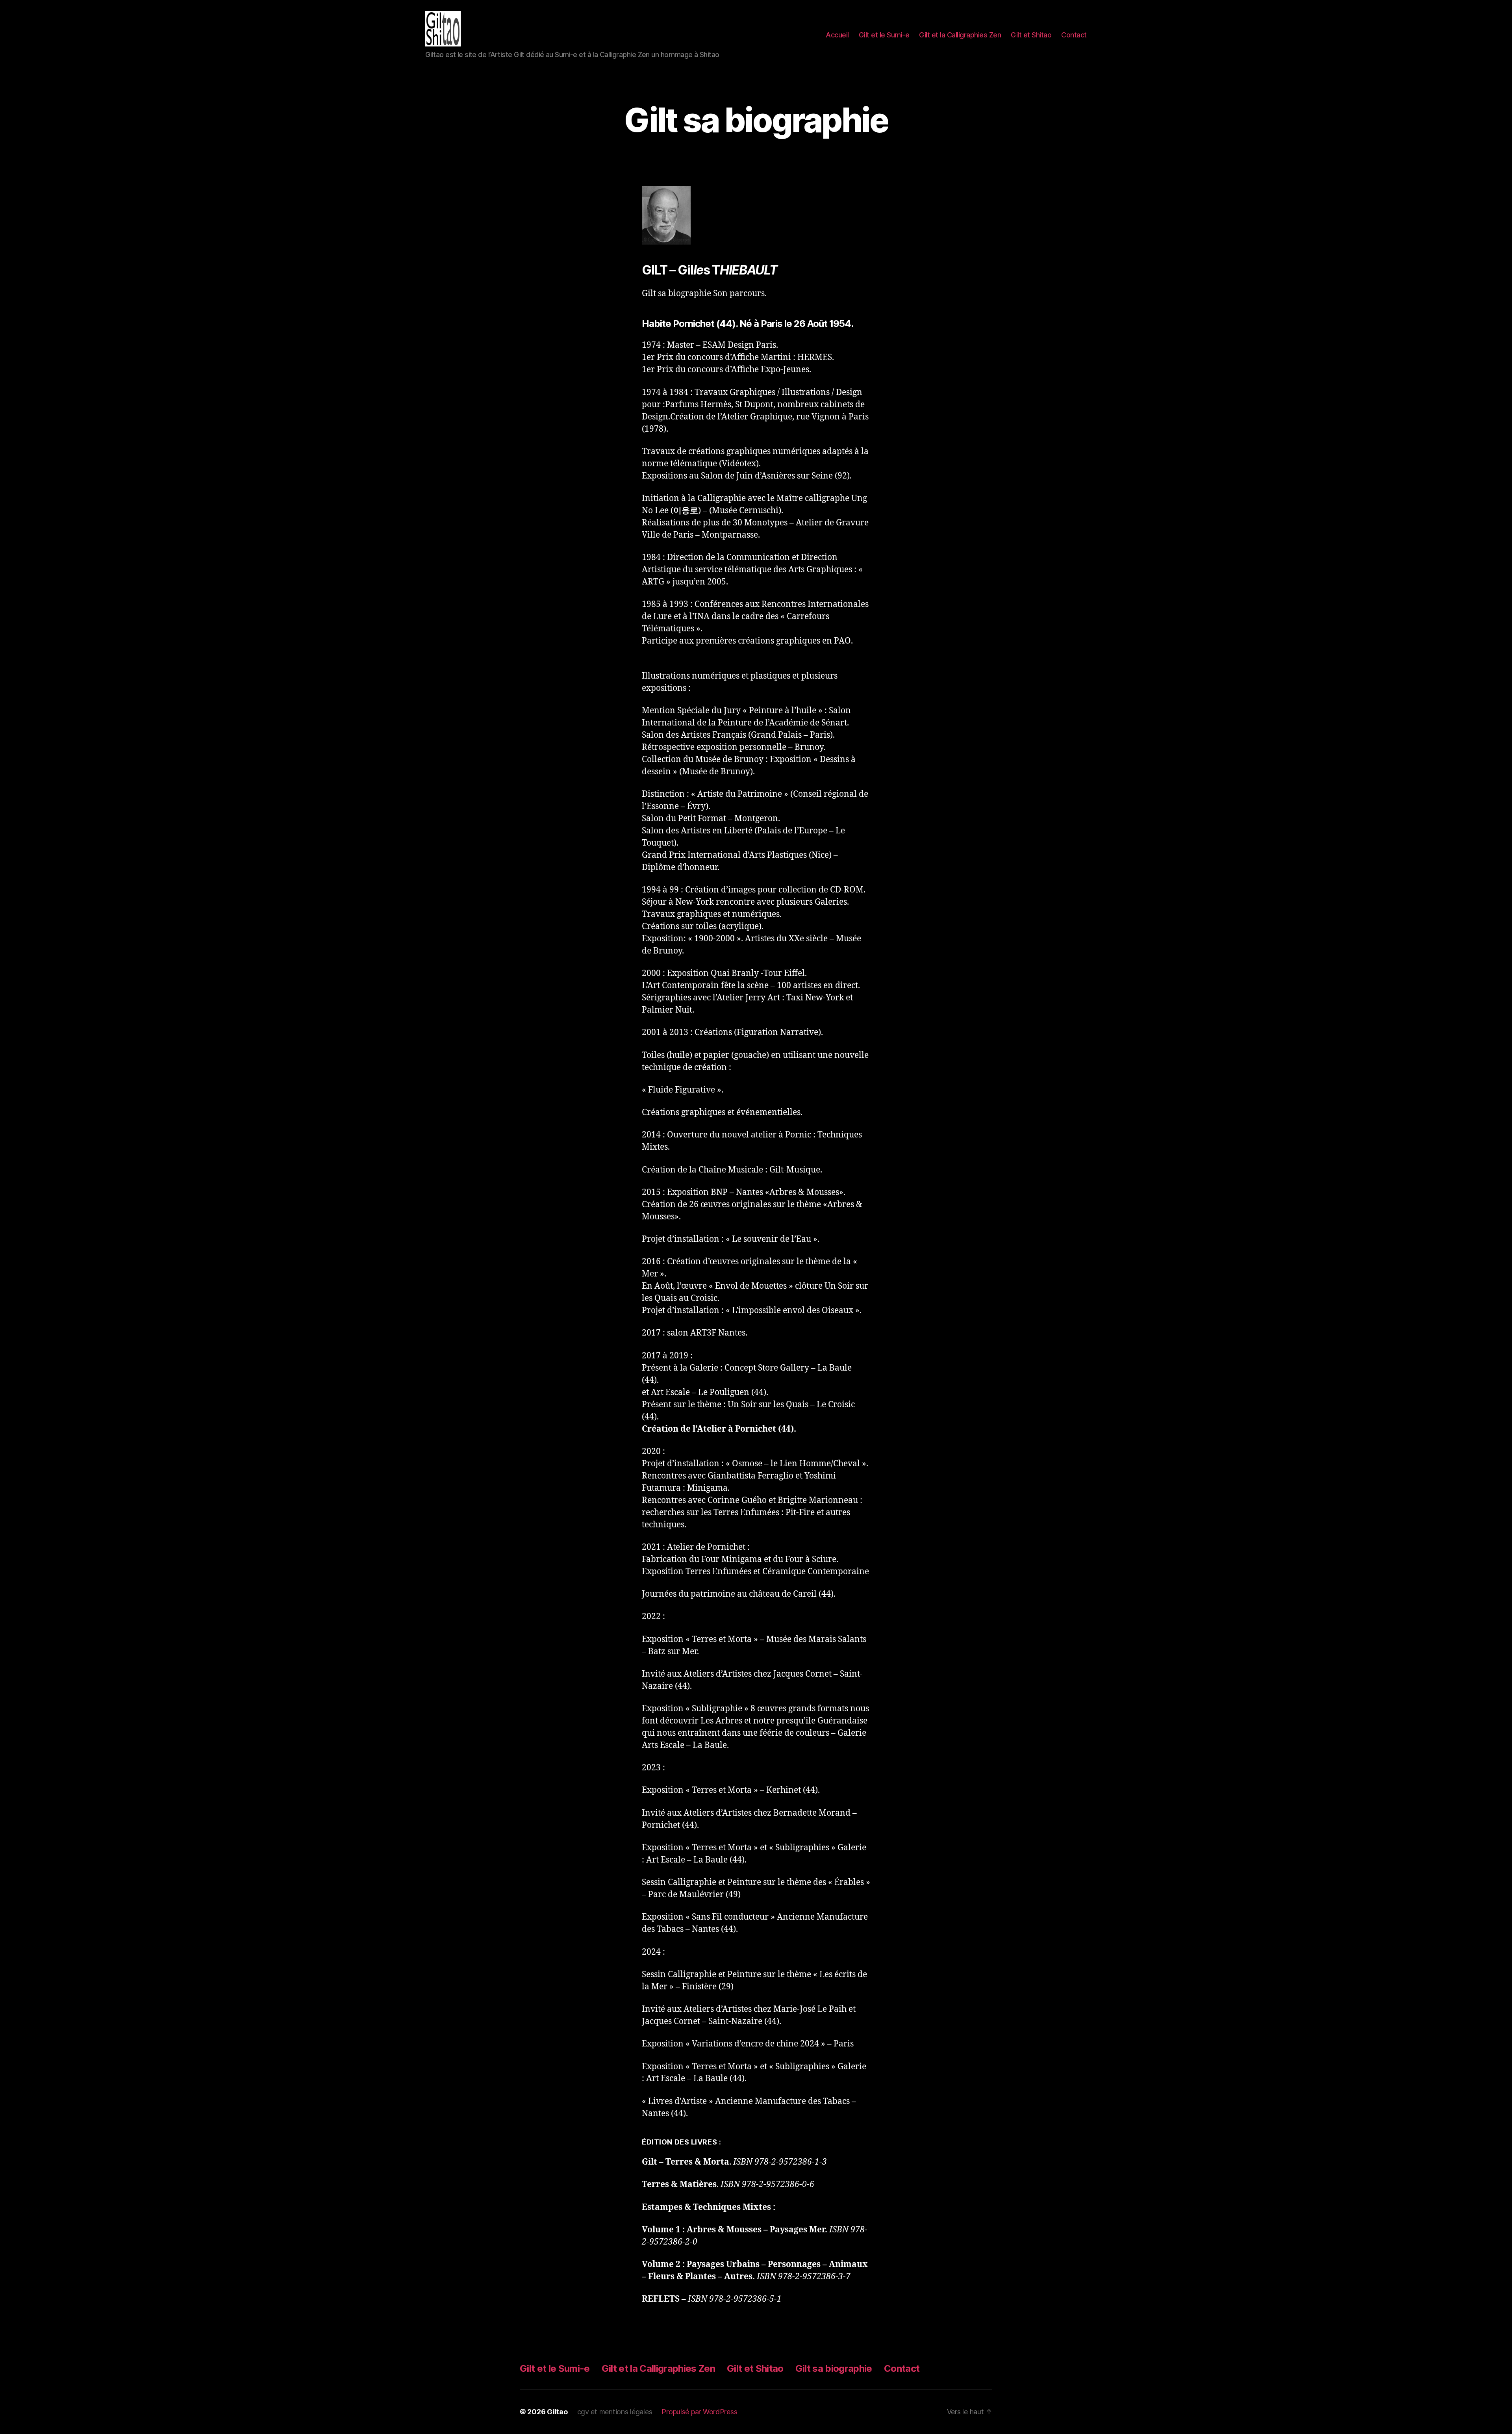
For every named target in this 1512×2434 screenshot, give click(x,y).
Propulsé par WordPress (699, 2412)
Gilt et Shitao (1031, 35)
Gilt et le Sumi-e (884, 35)
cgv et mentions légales (615, 2412)
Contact (1074, 35)
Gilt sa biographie (834, 2368)
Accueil (837, 35)
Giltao (557, 2412)
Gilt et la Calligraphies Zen (960, 35)
